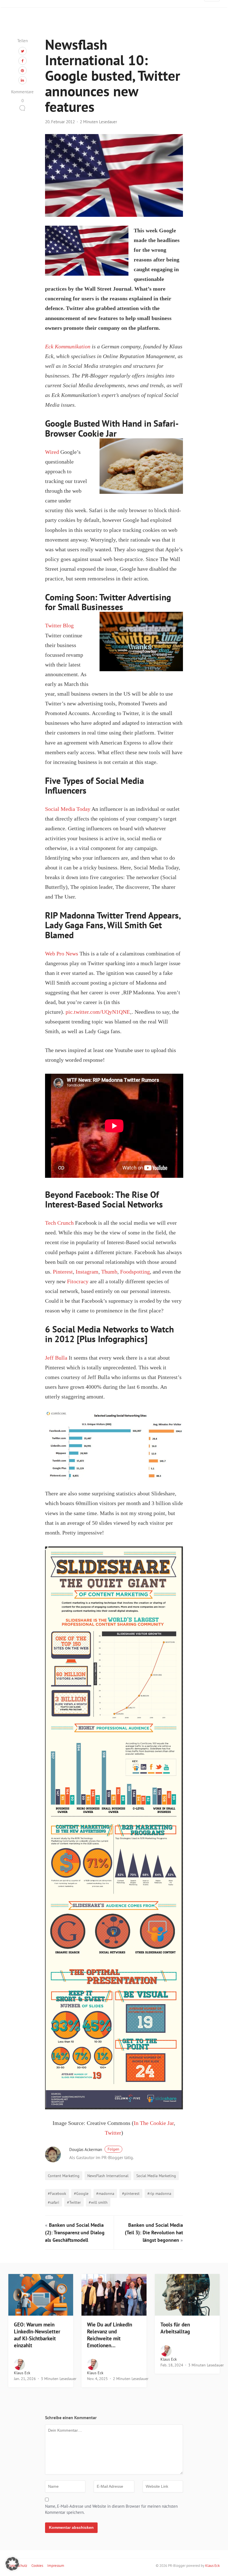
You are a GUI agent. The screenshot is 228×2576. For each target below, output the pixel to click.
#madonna (105, 2193)
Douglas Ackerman (94, 2149)
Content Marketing (64, 2176)
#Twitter (74, 2202)
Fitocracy (78, 1281)
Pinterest (63, 1272)
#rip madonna (159, 2193)
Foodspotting (135, 1272)
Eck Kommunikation (68, 347)
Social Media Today (68, 809)
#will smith (98, 2202)
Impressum (56, 2566)
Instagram (87, 1272)
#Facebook (57, 2193)
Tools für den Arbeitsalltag (175, 2328)
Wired (52, 452)
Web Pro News (62, 954)
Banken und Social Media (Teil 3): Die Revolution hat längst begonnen (154, 2232)
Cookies (37, 2566)
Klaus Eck (22, 2373)
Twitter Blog (59, 626)
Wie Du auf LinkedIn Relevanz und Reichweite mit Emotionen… (110, 2335)
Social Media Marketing (156, 2176)
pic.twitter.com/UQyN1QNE (98, 1012)
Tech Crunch (59, 1223)
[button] (12, 2564)
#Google (81, 2193)
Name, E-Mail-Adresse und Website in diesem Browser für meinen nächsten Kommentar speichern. (111, 2509)
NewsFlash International (108, 2176)
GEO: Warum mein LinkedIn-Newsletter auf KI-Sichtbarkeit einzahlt (37, 2335)
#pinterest (131, 2193)
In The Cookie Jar (154, 2123)
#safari (54, 2202)
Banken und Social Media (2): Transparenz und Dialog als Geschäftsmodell (75, 2232)
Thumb (109, 1272)
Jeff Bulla (56, 1358)
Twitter (113, 2133)
